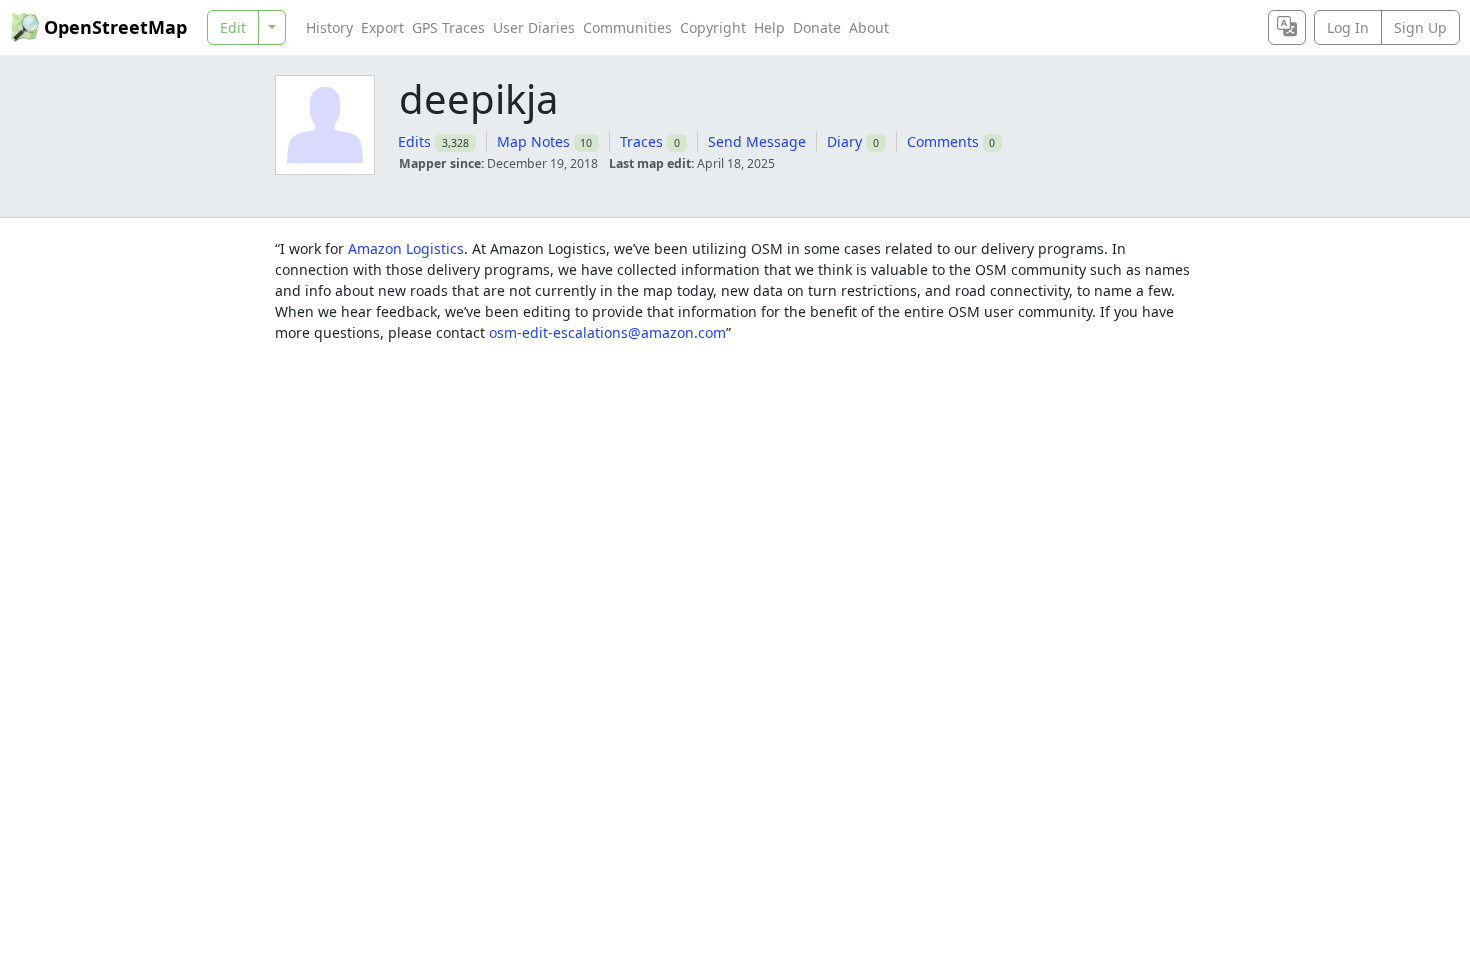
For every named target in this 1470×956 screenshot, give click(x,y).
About (869, 27)
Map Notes (533, 141)
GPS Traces (448, 27)
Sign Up (1420, 27)
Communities (627, 27)
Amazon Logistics (406, 248)
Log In (1348, 27)
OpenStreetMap (115, 27)
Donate (817, 27)
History (329, 27)
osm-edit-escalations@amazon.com (607, 332)
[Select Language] (1287, 27)
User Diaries (534, 27)
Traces (641, 141)
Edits (414, 141)
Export (382, 27)
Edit (233, 27)
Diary (844, 141)
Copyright (713, 27)
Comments (943, 141)
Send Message (757, 141)
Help (769, 27)
